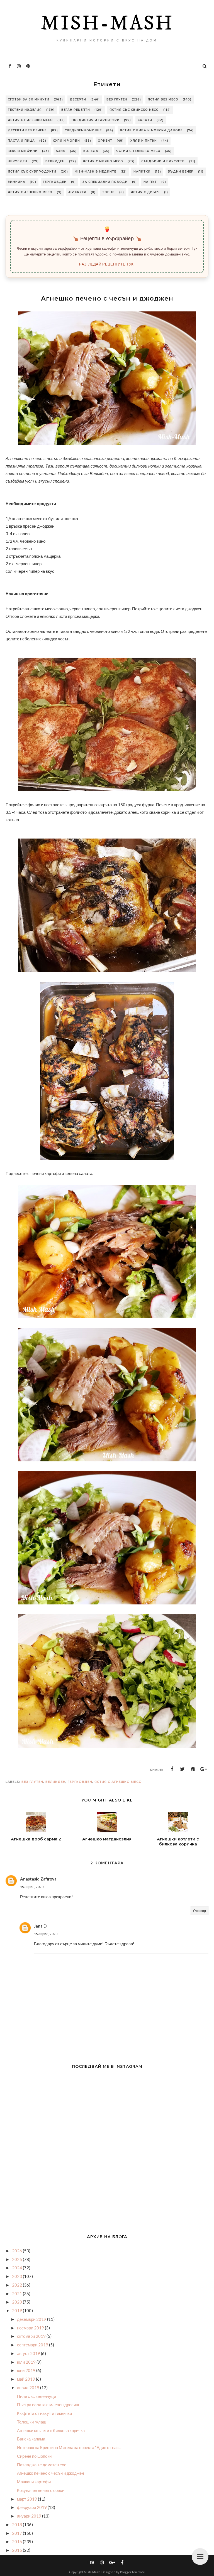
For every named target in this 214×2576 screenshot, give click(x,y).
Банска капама (31, 2439)
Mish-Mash (107, 24)
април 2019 (29, 2388)
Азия (61, 151)
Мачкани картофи (34, 2482)
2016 (17, 2541)
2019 (17, 2310)
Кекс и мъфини (23, 151)
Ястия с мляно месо (103, 161)
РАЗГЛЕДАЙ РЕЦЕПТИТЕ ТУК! (107, 264)
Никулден (18, 161)
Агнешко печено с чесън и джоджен (50, 2473)
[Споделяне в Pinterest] (193, 1769)
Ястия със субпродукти (32, 172)
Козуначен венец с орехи (41, 2490)
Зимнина (17, 182)
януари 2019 (30, 2516)
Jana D (40, 1926)
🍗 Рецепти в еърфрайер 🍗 (107, 239)
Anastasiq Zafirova (38, 1879)
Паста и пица (21, 141)
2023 (17, 2276)
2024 (17, 2268)
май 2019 (26, 2379)
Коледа (91, 151)
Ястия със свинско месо (134, 110)
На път (150, 182)
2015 (17, 2550)
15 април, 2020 (32, 1887)
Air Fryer (77, 192)
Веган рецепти (76, 110)
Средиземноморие (83, 130)
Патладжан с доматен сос (42, 2465)
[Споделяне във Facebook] (172, 1769)
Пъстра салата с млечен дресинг (48, 2405)
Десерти (78, 99)
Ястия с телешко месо (138, 151)
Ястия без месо (163, 99)
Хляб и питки (144, 141)
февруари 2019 (32, 2507)
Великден (55, 161)
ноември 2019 (31, 2328)
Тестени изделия (25, 110)
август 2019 (29, 2353)
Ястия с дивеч (145, 192)
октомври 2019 (32, 2336)
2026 (17, 2251)
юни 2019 (27, 2370)
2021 (17, 2294)
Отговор (200, 1911)
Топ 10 (109, 192)
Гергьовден (55, 182)
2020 (17, 2302)
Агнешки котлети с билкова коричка (51, 2430)
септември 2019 (33, 2345)
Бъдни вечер (181, 172)
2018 (17, 2525)
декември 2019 (32, 2319)
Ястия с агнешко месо (30, 192)
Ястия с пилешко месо (30, 120)
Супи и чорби (66, 141)
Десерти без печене (27, 130)
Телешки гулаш (32, 2422)
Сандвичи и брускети (163, 161)
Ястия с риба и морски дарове (151, 130)
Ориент (105, 141)
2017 (17, 2533)
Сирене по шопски (34, 2456)
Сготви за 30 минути (29, 99)
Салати (145, 120)
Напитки (142, 172)
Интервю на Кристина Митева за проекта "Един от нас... (69, 2447)
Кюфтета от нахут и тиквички (44, 2413)
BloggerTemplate (132, 2572)
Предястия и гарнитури (96, 120)
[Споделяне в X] (183, 1769)
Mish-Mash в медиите (95, 172)
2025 (17, 2259)
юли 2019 (27, 2362)
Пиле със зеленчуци (37, 2396)
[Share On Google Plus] (204, 1769)
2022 (17, 2285)
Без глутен (117, 99)
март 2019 (27, 2499)
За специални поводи (105, 182)
